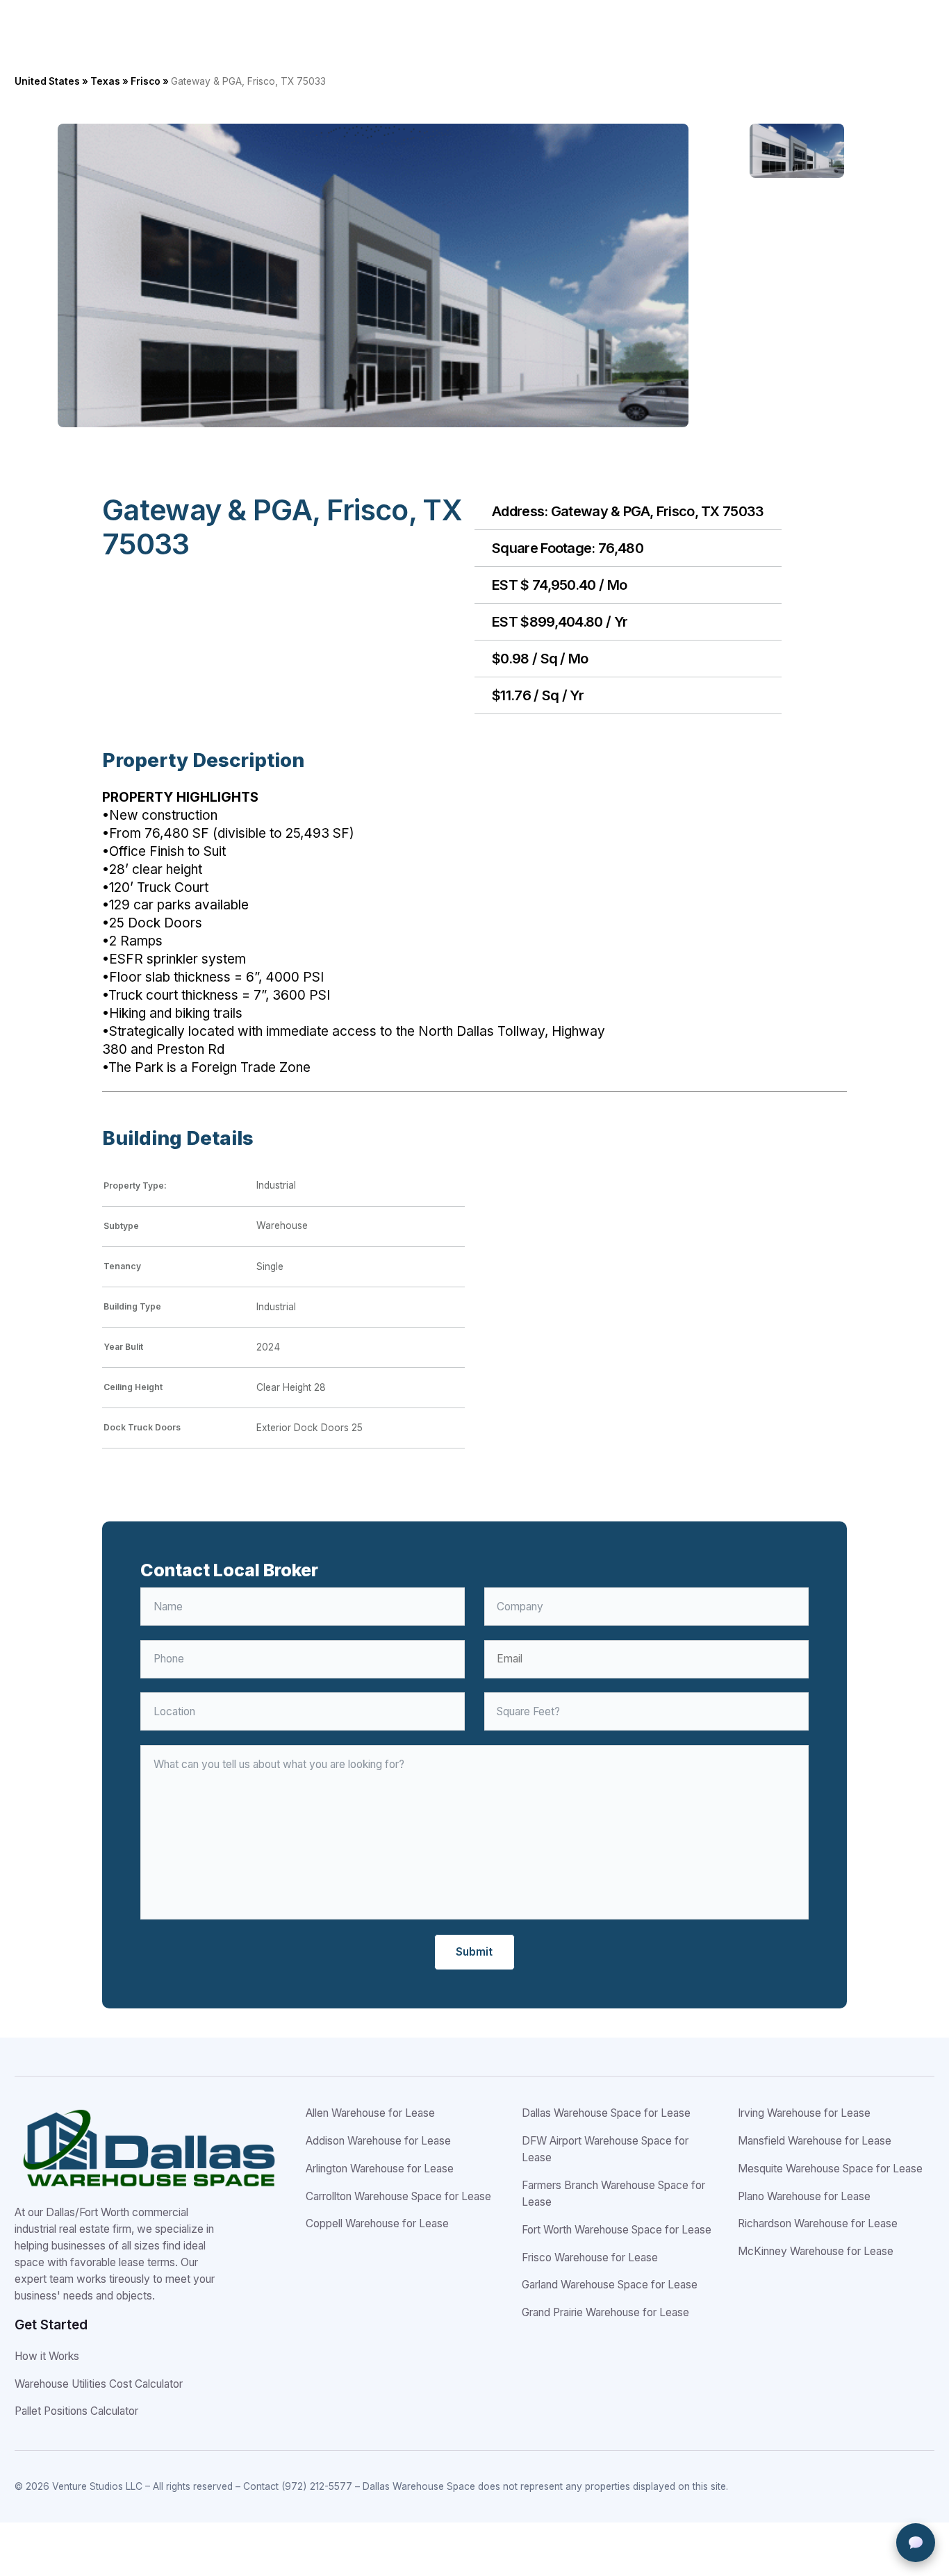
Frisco (146, 81)
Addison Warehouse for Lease (378, 2141)
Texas (105, 81)
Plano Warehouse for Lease (804, 2196)
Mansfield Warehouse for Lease (815, 2141)
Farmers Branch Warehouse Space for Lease (613, 2194)
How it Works (47, 2356)
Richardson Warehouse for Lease (818, 2223)
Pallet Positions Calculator (76, 2411)
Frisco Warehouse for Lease (590, 2257)
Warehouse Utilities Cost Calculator (99, 2384)
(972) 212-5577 (317, 2486)
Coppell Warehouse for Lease (377, 2223)
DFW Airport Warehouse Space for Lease (605, 2149)
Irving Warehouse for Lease (804, 2113)
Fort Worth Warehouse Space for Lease (617, 2230)
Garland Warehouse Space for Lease (610, 2285)
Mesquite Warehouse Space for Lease (830, 2169)
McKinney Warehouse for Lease (816, 2251)
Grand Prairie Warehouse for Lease (605, 2312)
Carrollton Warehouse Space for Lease (398, 2196)
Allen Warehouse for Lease (370, 2113)
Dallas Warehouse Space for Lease (606, 2113)
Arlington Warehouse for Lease (380, 2169)
